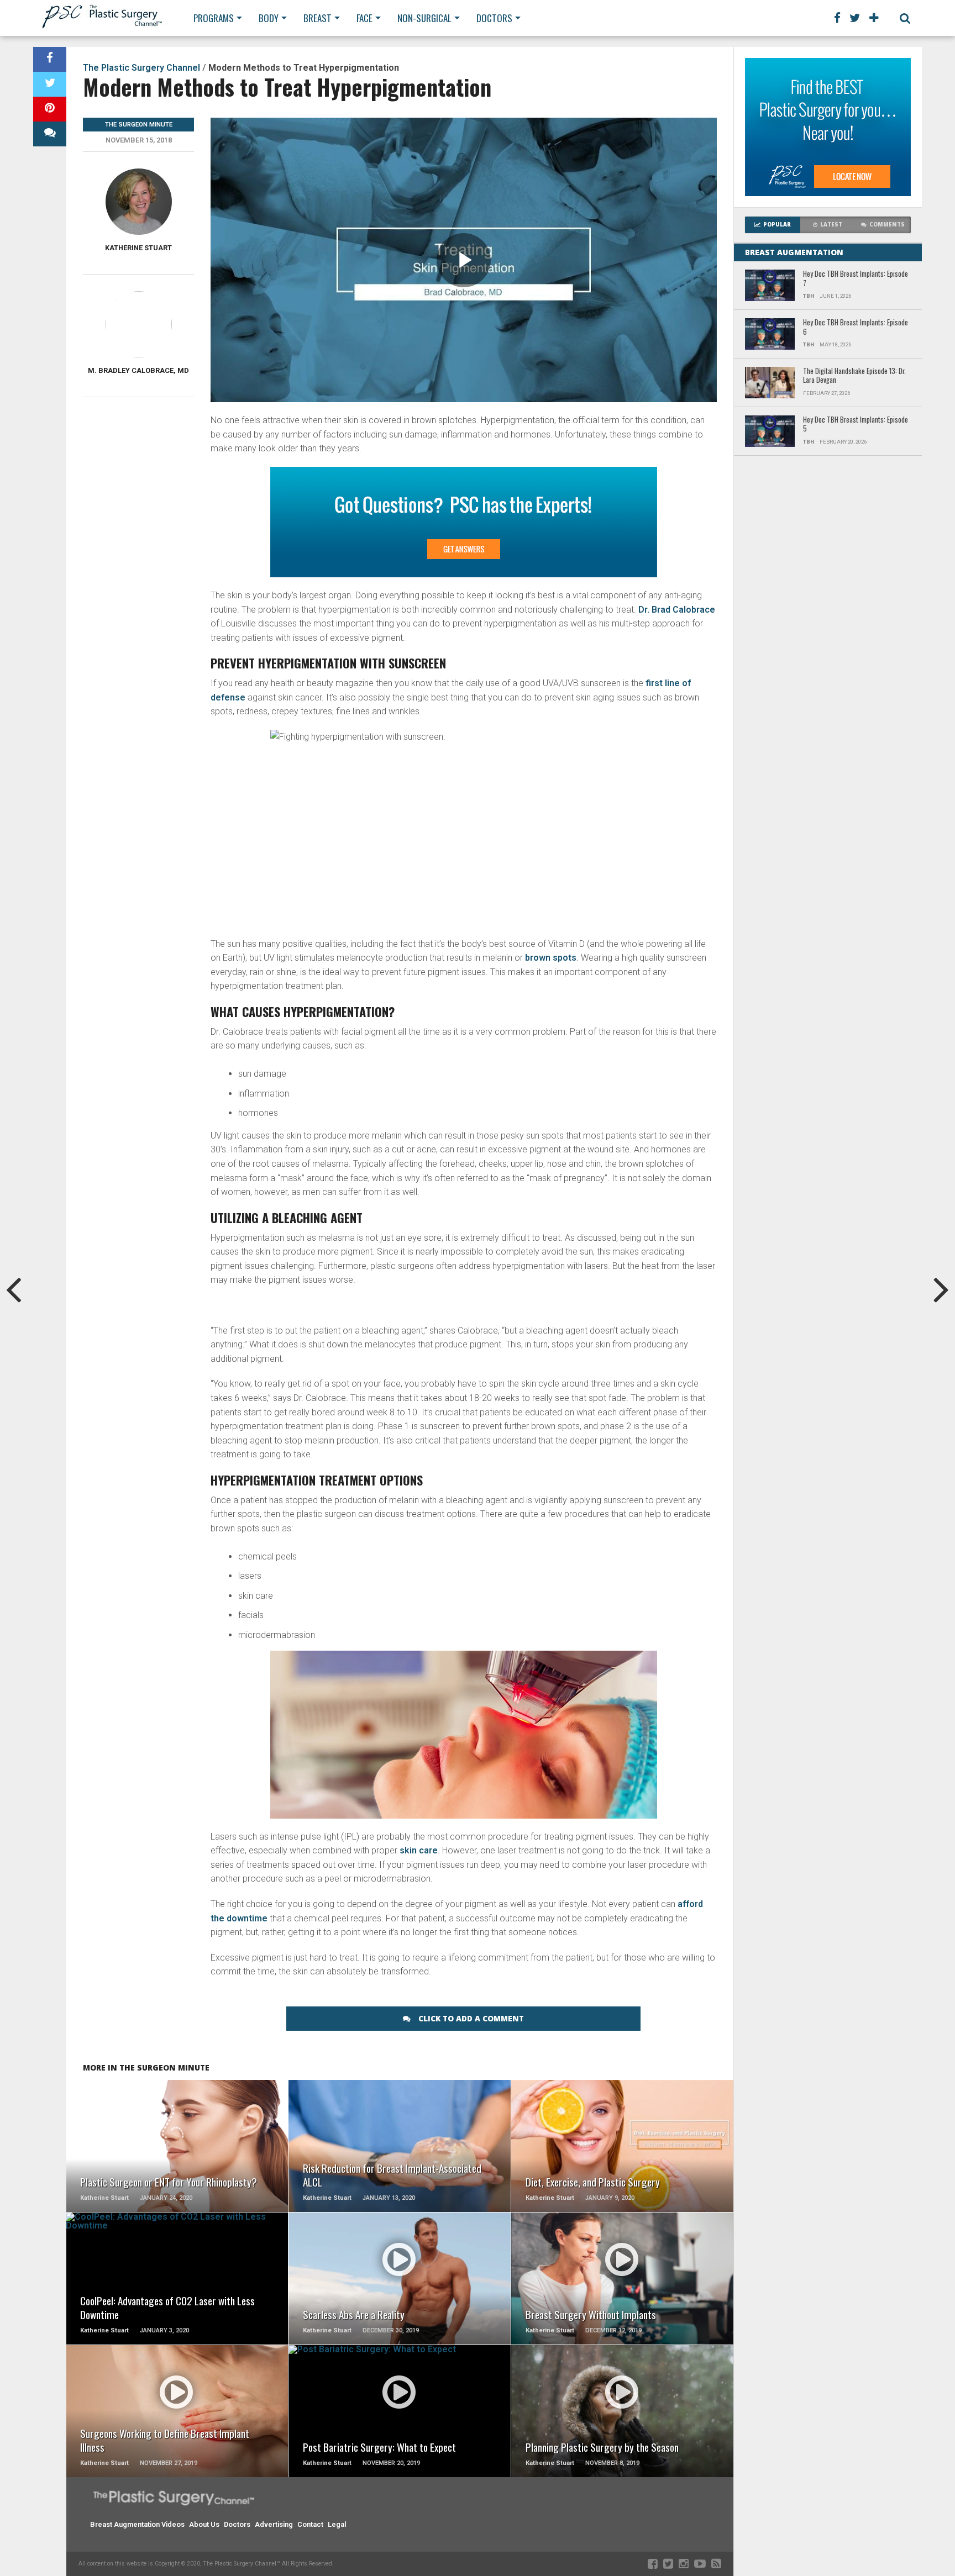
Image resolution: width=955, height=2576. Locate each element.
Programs (214, 18)
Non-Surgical (424, 18)
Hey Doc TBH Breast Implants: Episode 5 (856, 425)
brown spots (551, 958)
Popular (777, 225)
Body (269, 18)
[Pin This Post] (50, 109)
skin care (419, 1850)
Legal (337, 2524)
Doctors (494, 18)
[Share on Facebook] (50, 59)
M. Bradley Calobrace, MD (138, 370)
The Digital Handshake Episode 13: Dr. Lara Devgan (854, 376)
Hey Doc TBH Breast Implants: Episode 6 (856, 327)
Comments (887, 225)
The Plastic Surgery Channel (141, 68)
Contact (310, 2524)
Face (364, 18)
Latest (831, 225)
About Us (204, 2524)
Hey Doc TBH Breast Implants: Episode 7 (856, 279)
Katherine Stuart (138, 248)
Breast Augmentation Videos (137, 2524)
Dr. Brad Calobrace (677, 610)
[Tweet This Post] (50, 84)
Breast (318, 18)
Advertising (274, 2524)
